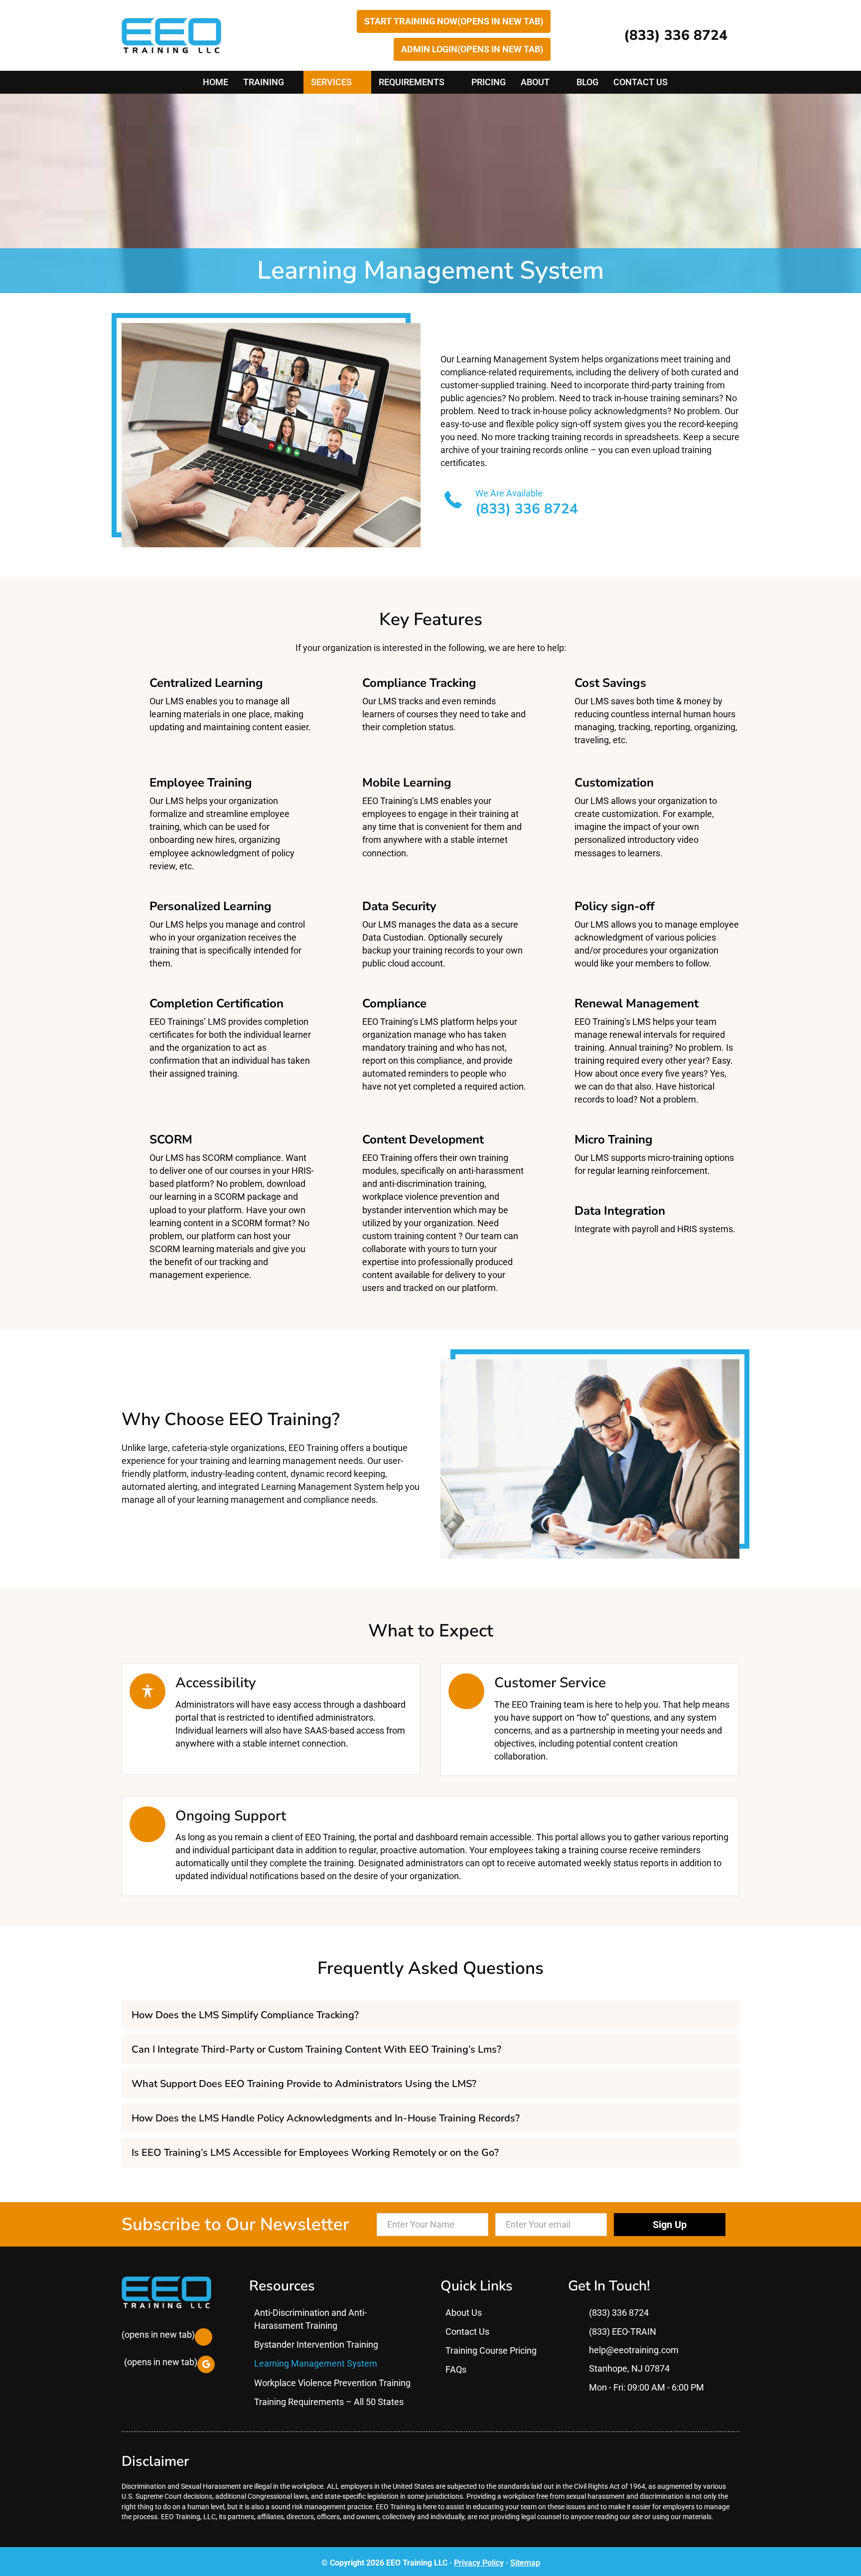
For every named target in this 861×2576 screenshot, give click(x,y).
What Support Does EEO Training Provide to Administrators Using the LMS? (304, 2084)
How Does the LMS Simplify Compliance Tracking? (245, 2015)
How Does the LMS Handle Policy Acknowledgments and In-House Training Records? (326, 2118)
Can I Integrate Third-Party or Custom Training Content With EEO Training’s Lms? (316, 2049)
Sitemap (525, 2563)
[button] (430, 2015)
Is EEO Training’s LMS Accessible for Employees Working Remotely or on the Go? (315, 2153)
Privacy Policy (479, 2563)
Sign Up (670, 2224)
